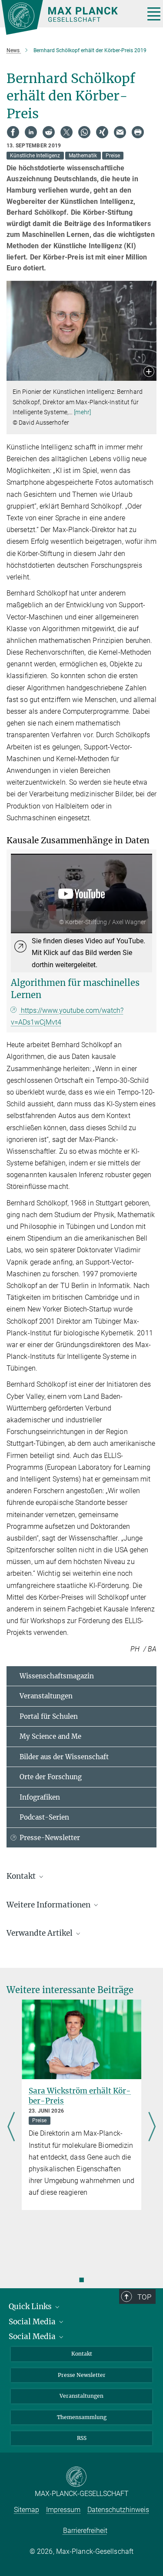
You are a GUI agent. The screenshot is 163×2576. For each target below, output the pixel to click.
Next (152, 2128)
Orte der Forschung (51, 1777)
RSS (82, 2438)
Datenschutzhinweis (118, 2510)
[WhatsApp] (84, 132)
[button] (149, 372)
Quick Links (31, 2306)
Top (144, 2297)
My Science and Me (50, 1736)
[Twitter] (67, 132)
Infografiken (40, 1797)
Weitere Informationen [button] (49, 1905)
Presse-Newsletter (50, 1838)
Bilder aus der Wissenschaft (64, 1757)
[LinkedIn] (31, 132)
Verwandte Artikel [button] (40, 1933)
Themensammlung (82, 2417)
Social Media (33, 2322)
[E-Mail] (120, 132)
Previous (11, 2128)
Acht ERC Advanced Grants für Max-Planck (78, 2096)
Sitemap (27, 2510)
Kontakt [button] (22, 1876)
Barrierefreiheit (85, 2531)
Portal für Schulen (49, 1716)
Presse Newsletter (82, 2375)
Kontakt (82, 2354)
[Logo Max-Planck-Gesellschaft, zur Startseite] (70, 17)
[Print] (138, 132)
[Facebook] (13, 132)
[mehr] (82, 412)
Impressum (63, 2510)
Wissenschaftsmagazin (57, 1676)
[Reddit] (49, 132)
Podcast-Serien (44, 1817)
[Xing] (102, 132)
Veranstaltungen (46, 1696)
